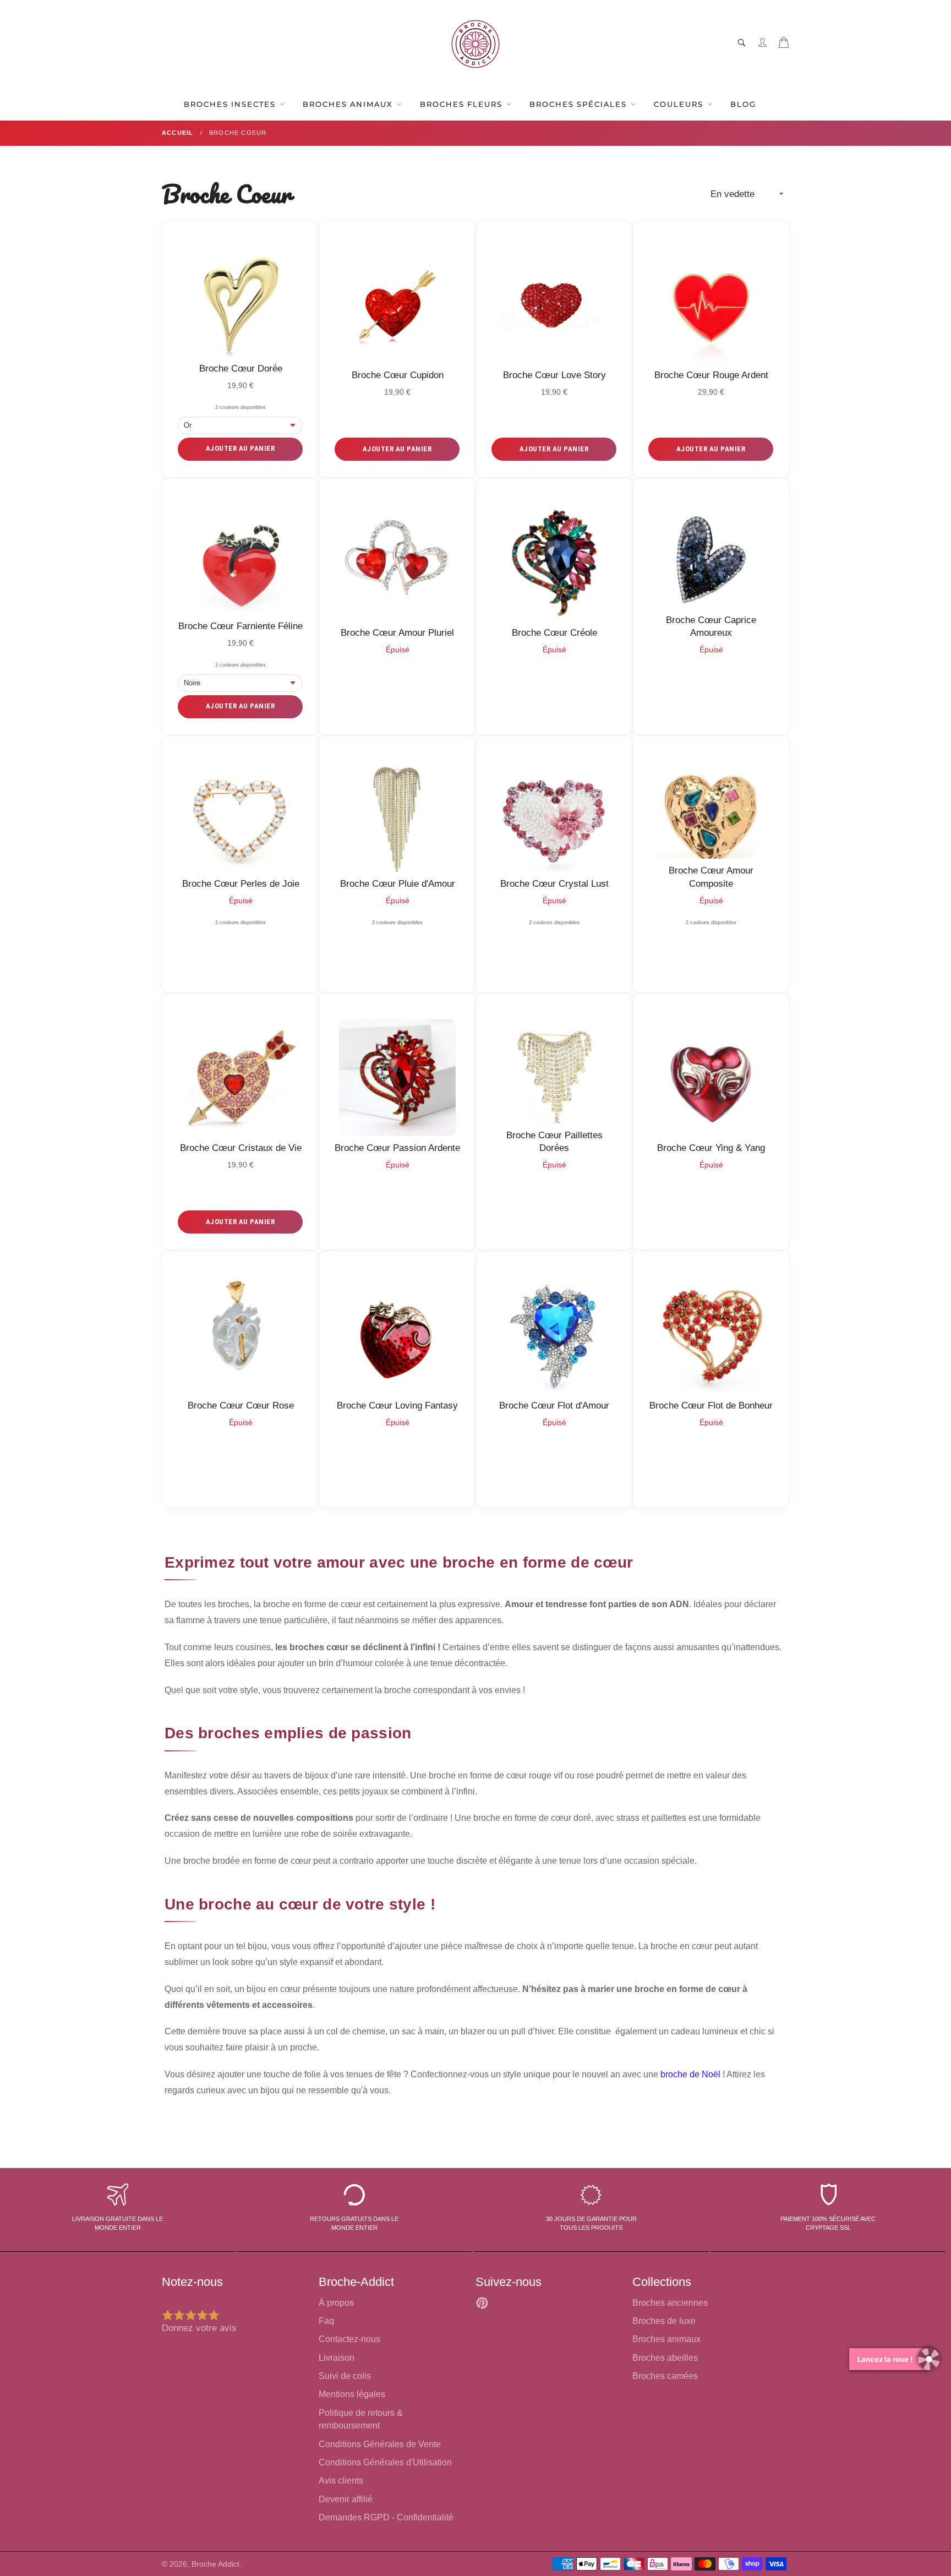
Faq (326, 2321)
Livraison (337, 2358)
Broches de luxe (664, 2321)
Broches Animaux (349, 104)
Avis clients (341, 2481)
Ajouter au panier (241, 448)
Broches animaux (666, 2339)
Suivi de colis (345, 2376)
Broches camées (665, 2376)
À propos (336, 2303)
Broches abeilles (665, 2358)
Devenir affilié (346, 2499)
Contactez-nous (349, 2339)
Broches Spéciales (580, 104)
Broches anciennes (670, 2303)
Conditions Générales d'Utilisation (385, 2462)
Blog (743, 104)
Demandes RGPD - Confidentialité (386, 2517)
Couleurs (680, 104)
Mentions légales (352, 2394)
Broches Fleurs (463, 104)
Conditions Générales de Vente (380, 2444)
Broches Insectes (231, 104)
